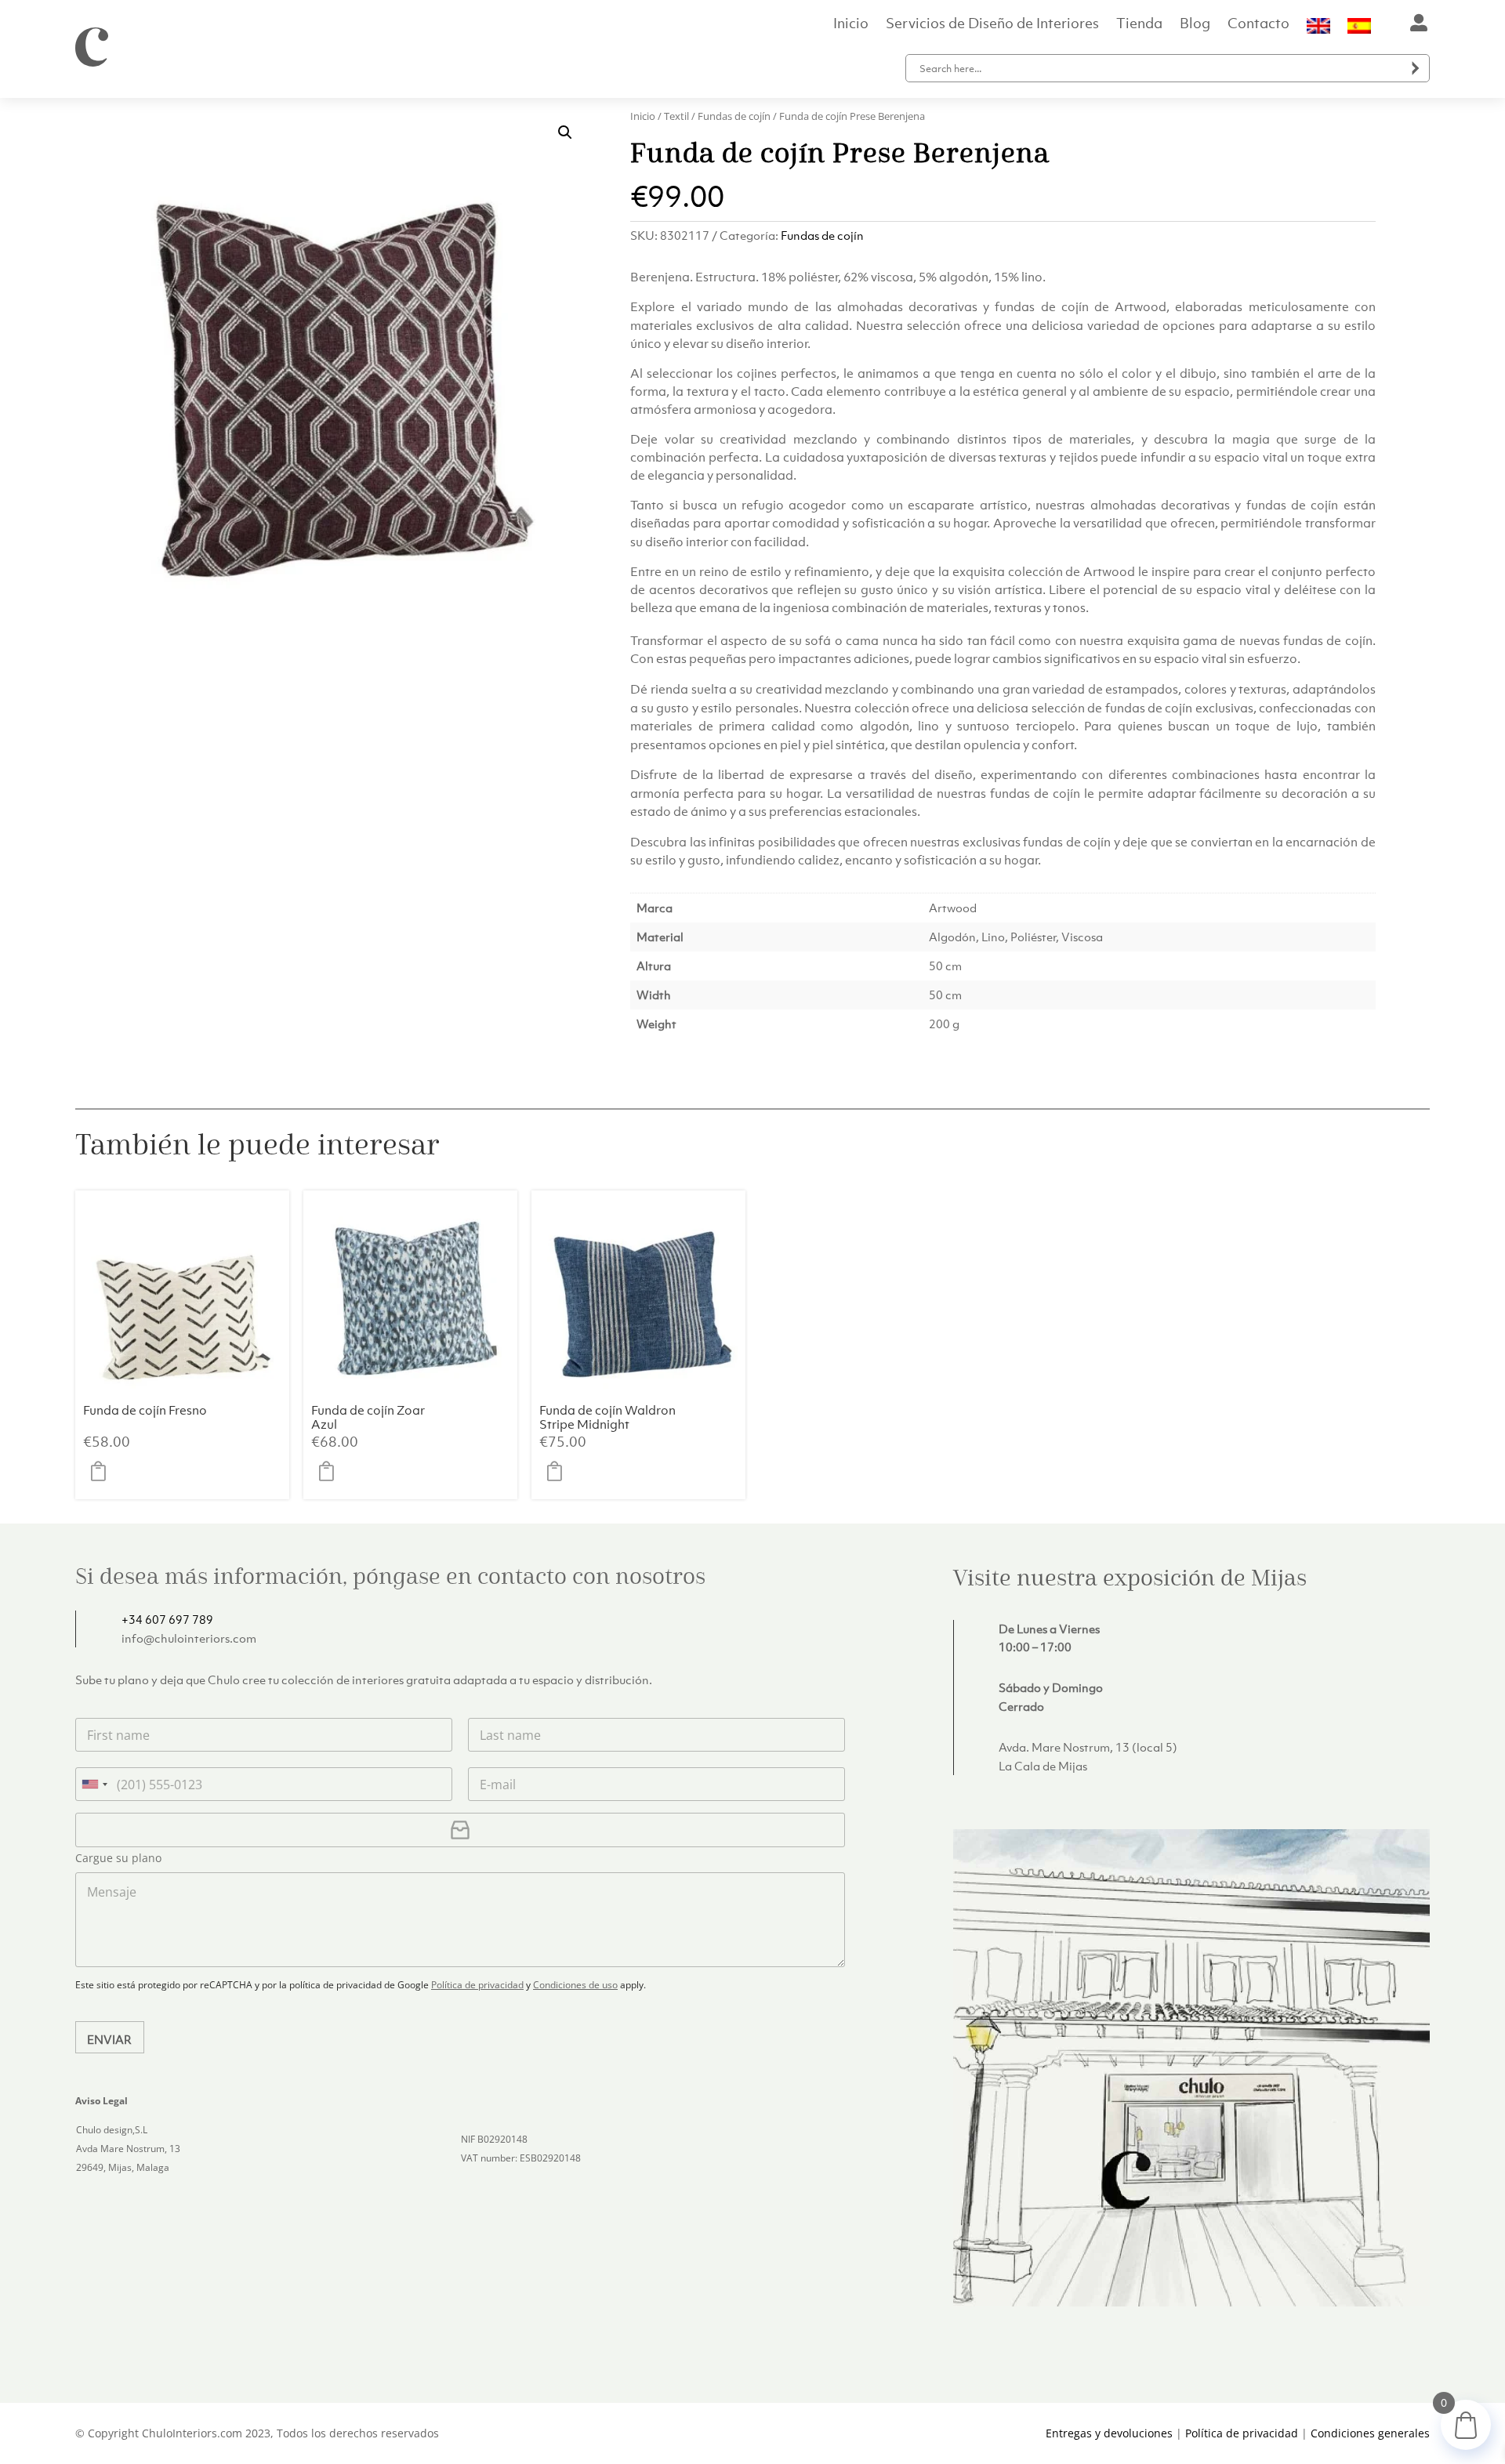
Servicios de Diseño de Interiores (992, 25)
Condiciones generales (1370, 2433)
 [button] (103, 1472)
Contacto (1258, 25)
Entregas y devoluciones (1109, 2433)
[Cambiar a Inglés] (1318, 29)
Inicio (851, 25)
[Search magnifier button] (1416, 68)
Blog (1195, 25)
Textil (676, 116)
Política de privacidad (477, 1985)
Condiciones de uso (575, 1985)
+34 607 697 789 (167, 1619)
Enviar (109, 2039)
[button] (565, 132)
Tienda (1139, 25)
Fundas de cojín (734, 116)
